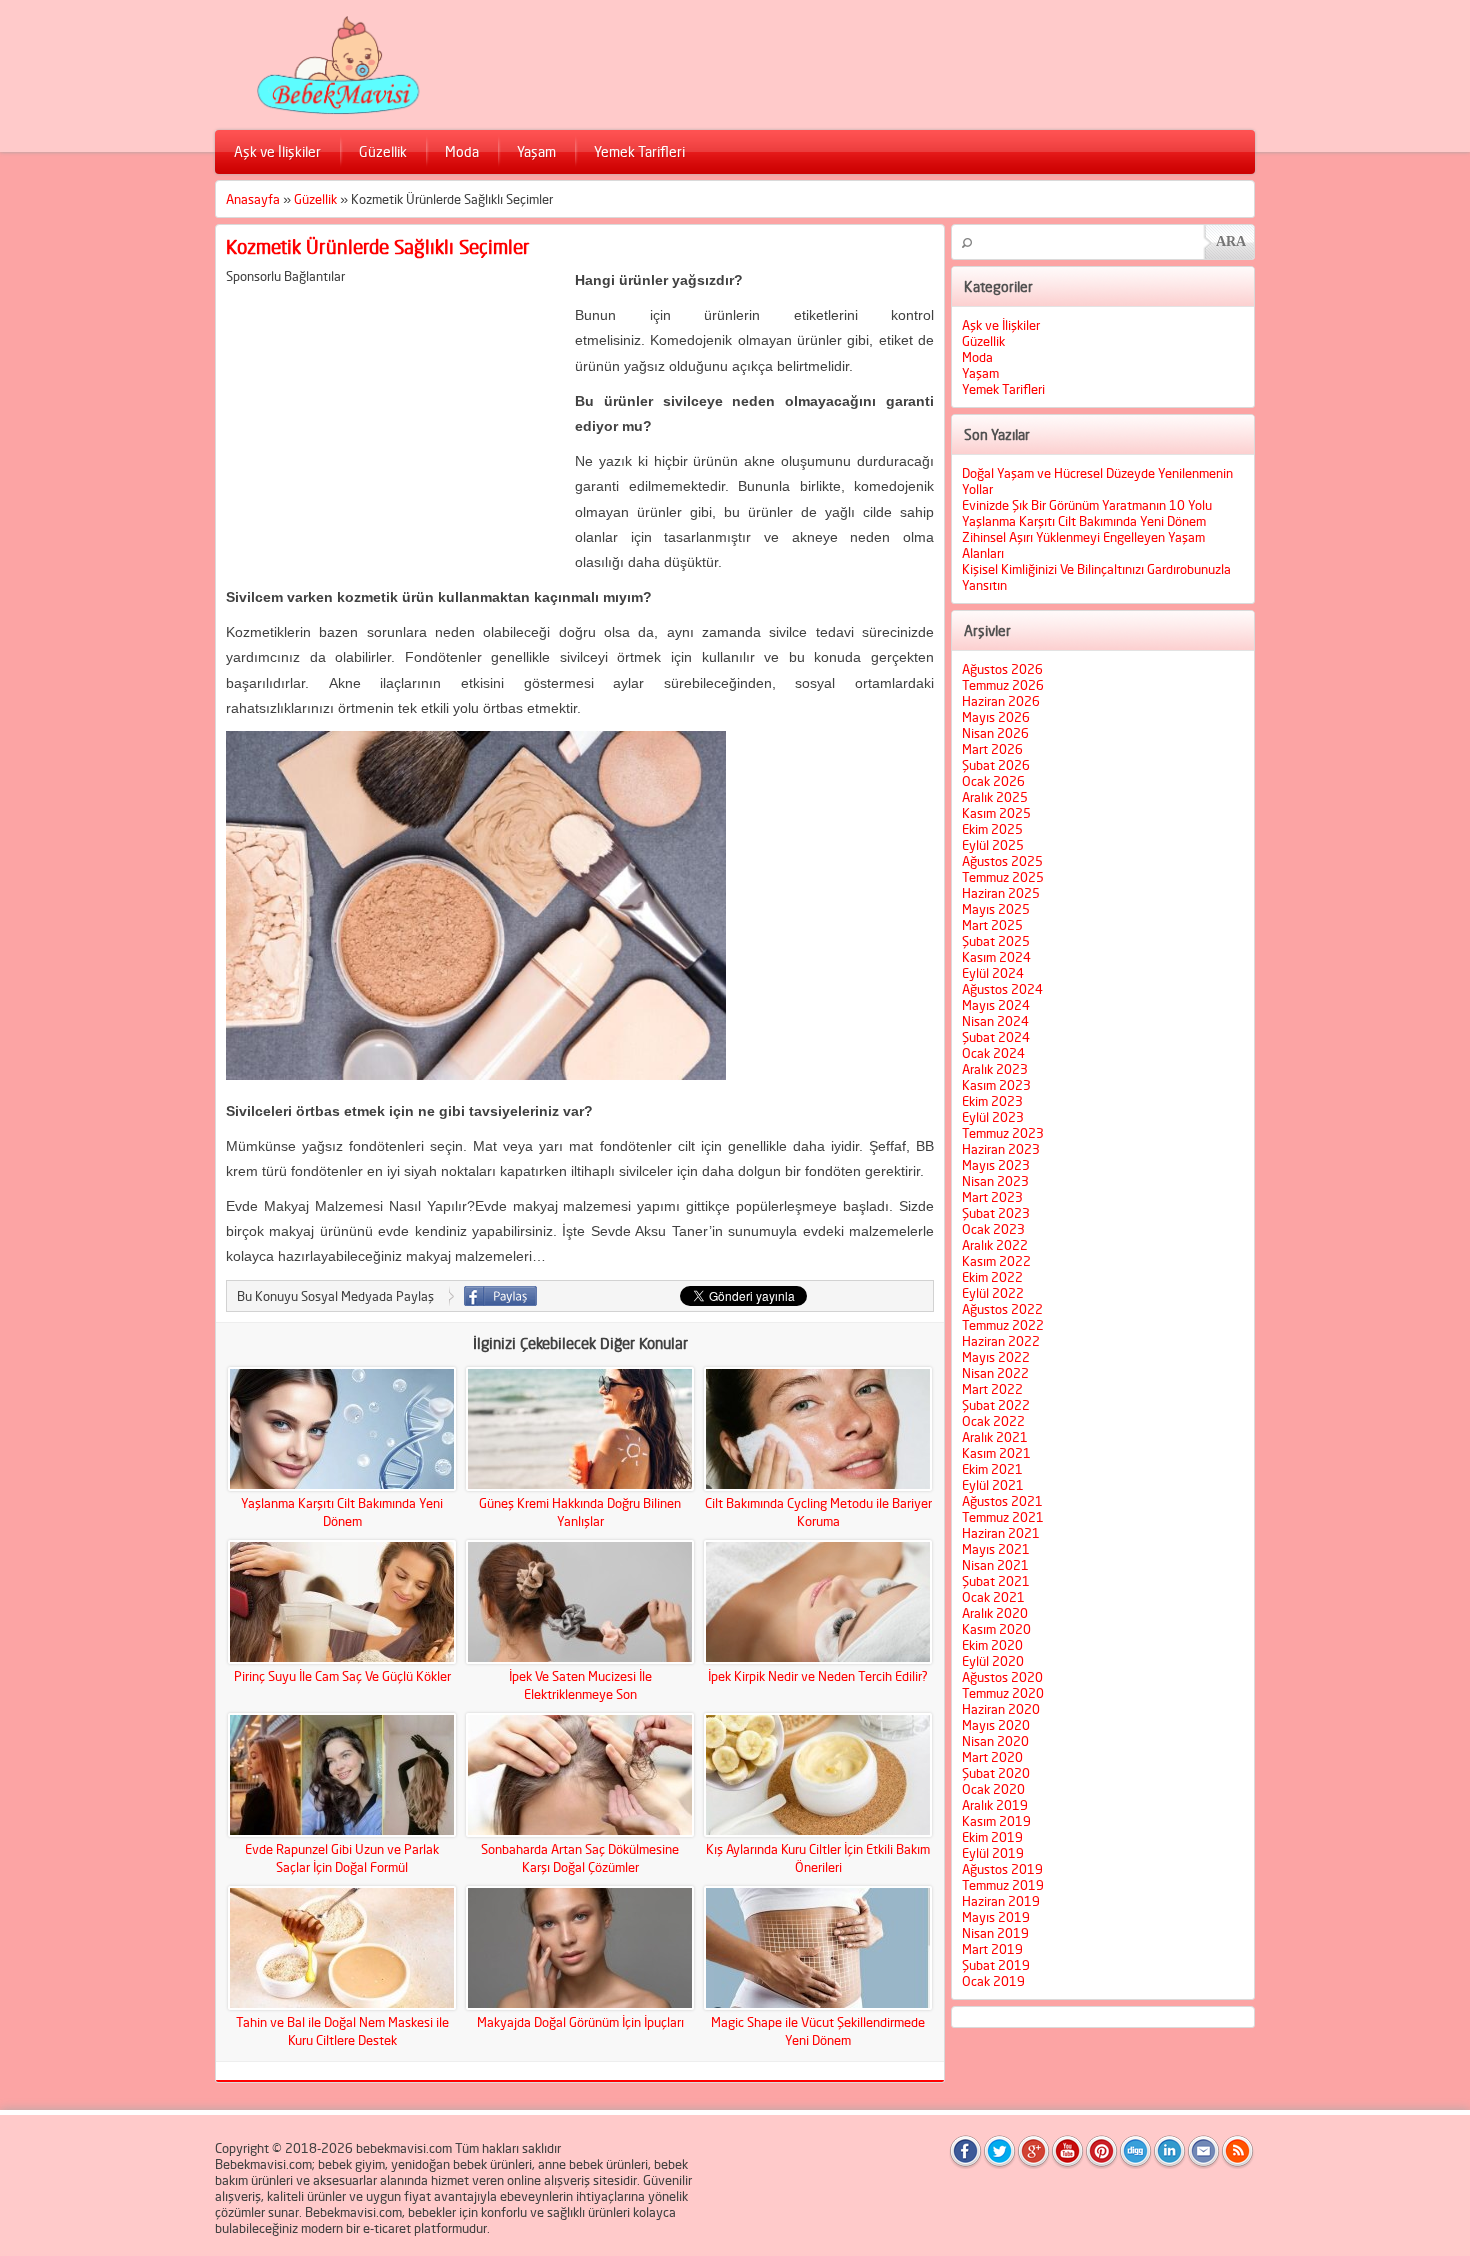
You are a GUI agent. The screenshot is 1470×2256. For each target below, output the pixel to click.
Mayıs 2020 (996, 1725)
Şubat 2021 (996, 1581)
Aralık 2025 (995, 797)
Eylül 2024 (993, 973)
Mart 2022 (992, 1389)
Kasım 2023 (996, 1085)
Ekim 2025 (992, 829)
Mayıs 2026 (996, 717)
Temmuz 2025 (1003, 877)
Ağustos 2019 (1002, 1869)
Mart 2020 (992, 1757)
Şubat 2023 (996, 1213)
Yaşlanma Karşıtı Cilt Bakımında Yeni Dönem (1084, 521)
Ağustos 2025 (1002, 861)
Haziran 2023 (1001, 1149)
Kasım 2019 (996, 1821)
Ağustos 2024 (1002, 989)
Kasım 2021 (996, 1453)
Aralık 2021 (995, 1437)
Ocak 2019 (993, 1981)
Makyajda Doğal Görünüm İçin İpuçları (580, 2022)
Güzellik (383, 151)
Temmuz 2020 (1003, 1693)
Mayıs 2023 (996, 1165)
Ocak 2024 (993, 1053)
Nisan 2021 (995, 1565)
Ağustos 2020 (1002, 1677)
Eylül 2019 (993, 1853)
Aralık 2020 (995, 1613)
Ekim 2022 (992, 1277)
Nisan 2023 (995, 1181)
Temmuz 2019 (1003, 1885)
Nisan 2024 (995, 1021)
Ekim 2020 (992, 1645)
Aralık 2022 (995, 1245)
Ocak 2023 (993, 1229)
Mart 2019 (992, 1949)
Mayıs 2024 (996, 1005)
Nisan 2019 (995, 1933)
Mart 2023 (992, 1197)
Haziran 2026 (1001, 701)
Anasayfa (253, 199)
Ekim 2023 (992, 1101)
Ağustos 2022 (1002, 1309)
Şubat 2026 (996, 765)
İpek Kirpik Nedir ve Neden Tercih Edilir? (818, 1676)
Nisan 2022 (995, 1373)
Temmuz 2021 (1003, 1517)
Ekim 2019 (992, 1837)
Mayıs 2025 (996, 909)
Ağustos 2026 (1002, 669)
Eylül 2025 (993, 845)
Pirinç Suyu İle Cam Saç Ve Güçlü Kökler (342, 1676)
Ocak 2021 (993, 1597)
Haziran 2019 (1001, 1901)
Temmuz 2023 (1003, 1133)
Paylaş (500, 1296)
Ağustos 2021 (1002, 1501)
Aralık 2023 (995, 1069)
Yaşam (536, 151)
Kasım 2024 (996, 957)
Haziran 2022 (1001, 1341)
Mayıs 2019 (996, 1917)
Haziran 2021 (1001, 1533)
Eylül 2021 (993, 1485)
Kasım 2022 (996, 1261)
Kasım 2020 (996, 1629)
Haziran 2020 (1001, 1709)
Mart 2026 (992, 749)
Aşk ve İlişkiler (277, 151)
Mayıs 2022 (996, 1357)
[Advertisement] (394, 424)
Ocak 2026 (993, 781)
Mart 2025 (992, 925)
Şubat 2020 (996, 1773)
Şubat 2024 (996, 1037)
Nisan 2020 (995, 1741)
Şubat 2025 (996, 941)
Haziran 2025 (1001, 893)
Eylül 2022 (993, 1293)
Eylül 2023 (993, 1117)
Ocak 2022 (993, 1421)
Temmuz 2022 (1003, 1325)
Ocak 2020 (993, 1789)
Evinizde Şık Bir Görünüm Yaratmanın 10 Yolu (1087, 505)
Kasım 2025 (996, 813)
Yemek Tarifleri (639, 151)
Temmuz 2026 (1003, 685)
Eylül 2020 (993, 1661)
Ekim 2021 (992, 1469)
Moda (462, 151)
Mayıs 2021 (996, 1549)
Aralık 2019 (995, 1805)
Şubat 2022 (996, 1405)
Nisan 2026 (995, 733)
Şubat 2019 (996, 1965)
